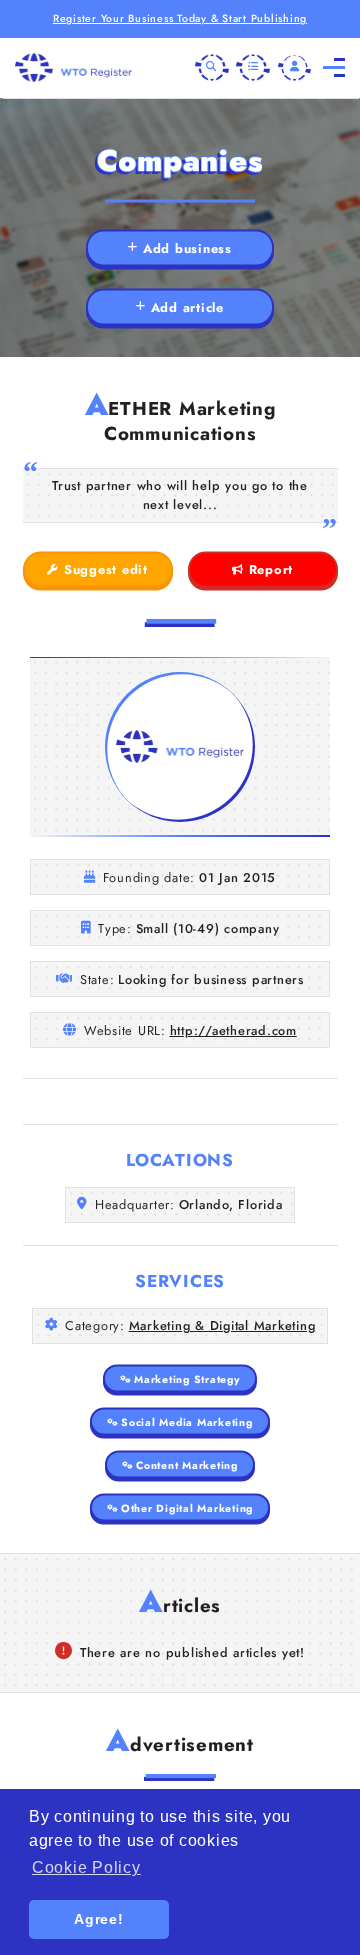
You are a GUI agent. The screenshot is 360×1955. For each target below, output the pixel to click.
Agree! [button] (99, 1919)
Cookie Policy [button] (86, 1867)
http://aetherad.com (233, 1030)
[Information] (253, 68)
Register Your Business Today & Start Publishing (180, 18)
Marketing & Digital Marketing (222, 1325)
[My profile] (295, 68)
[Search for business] (212, 68)
